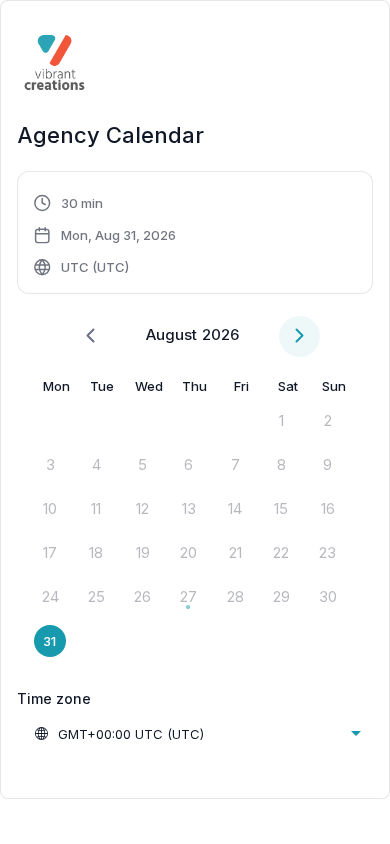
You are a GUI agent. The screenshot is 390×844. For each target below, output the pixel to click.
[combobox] (197, 734)
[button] (105, 235)
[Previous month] (90, 336)
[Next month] (299, 336)
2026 (220, 334)
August (171, 334)
